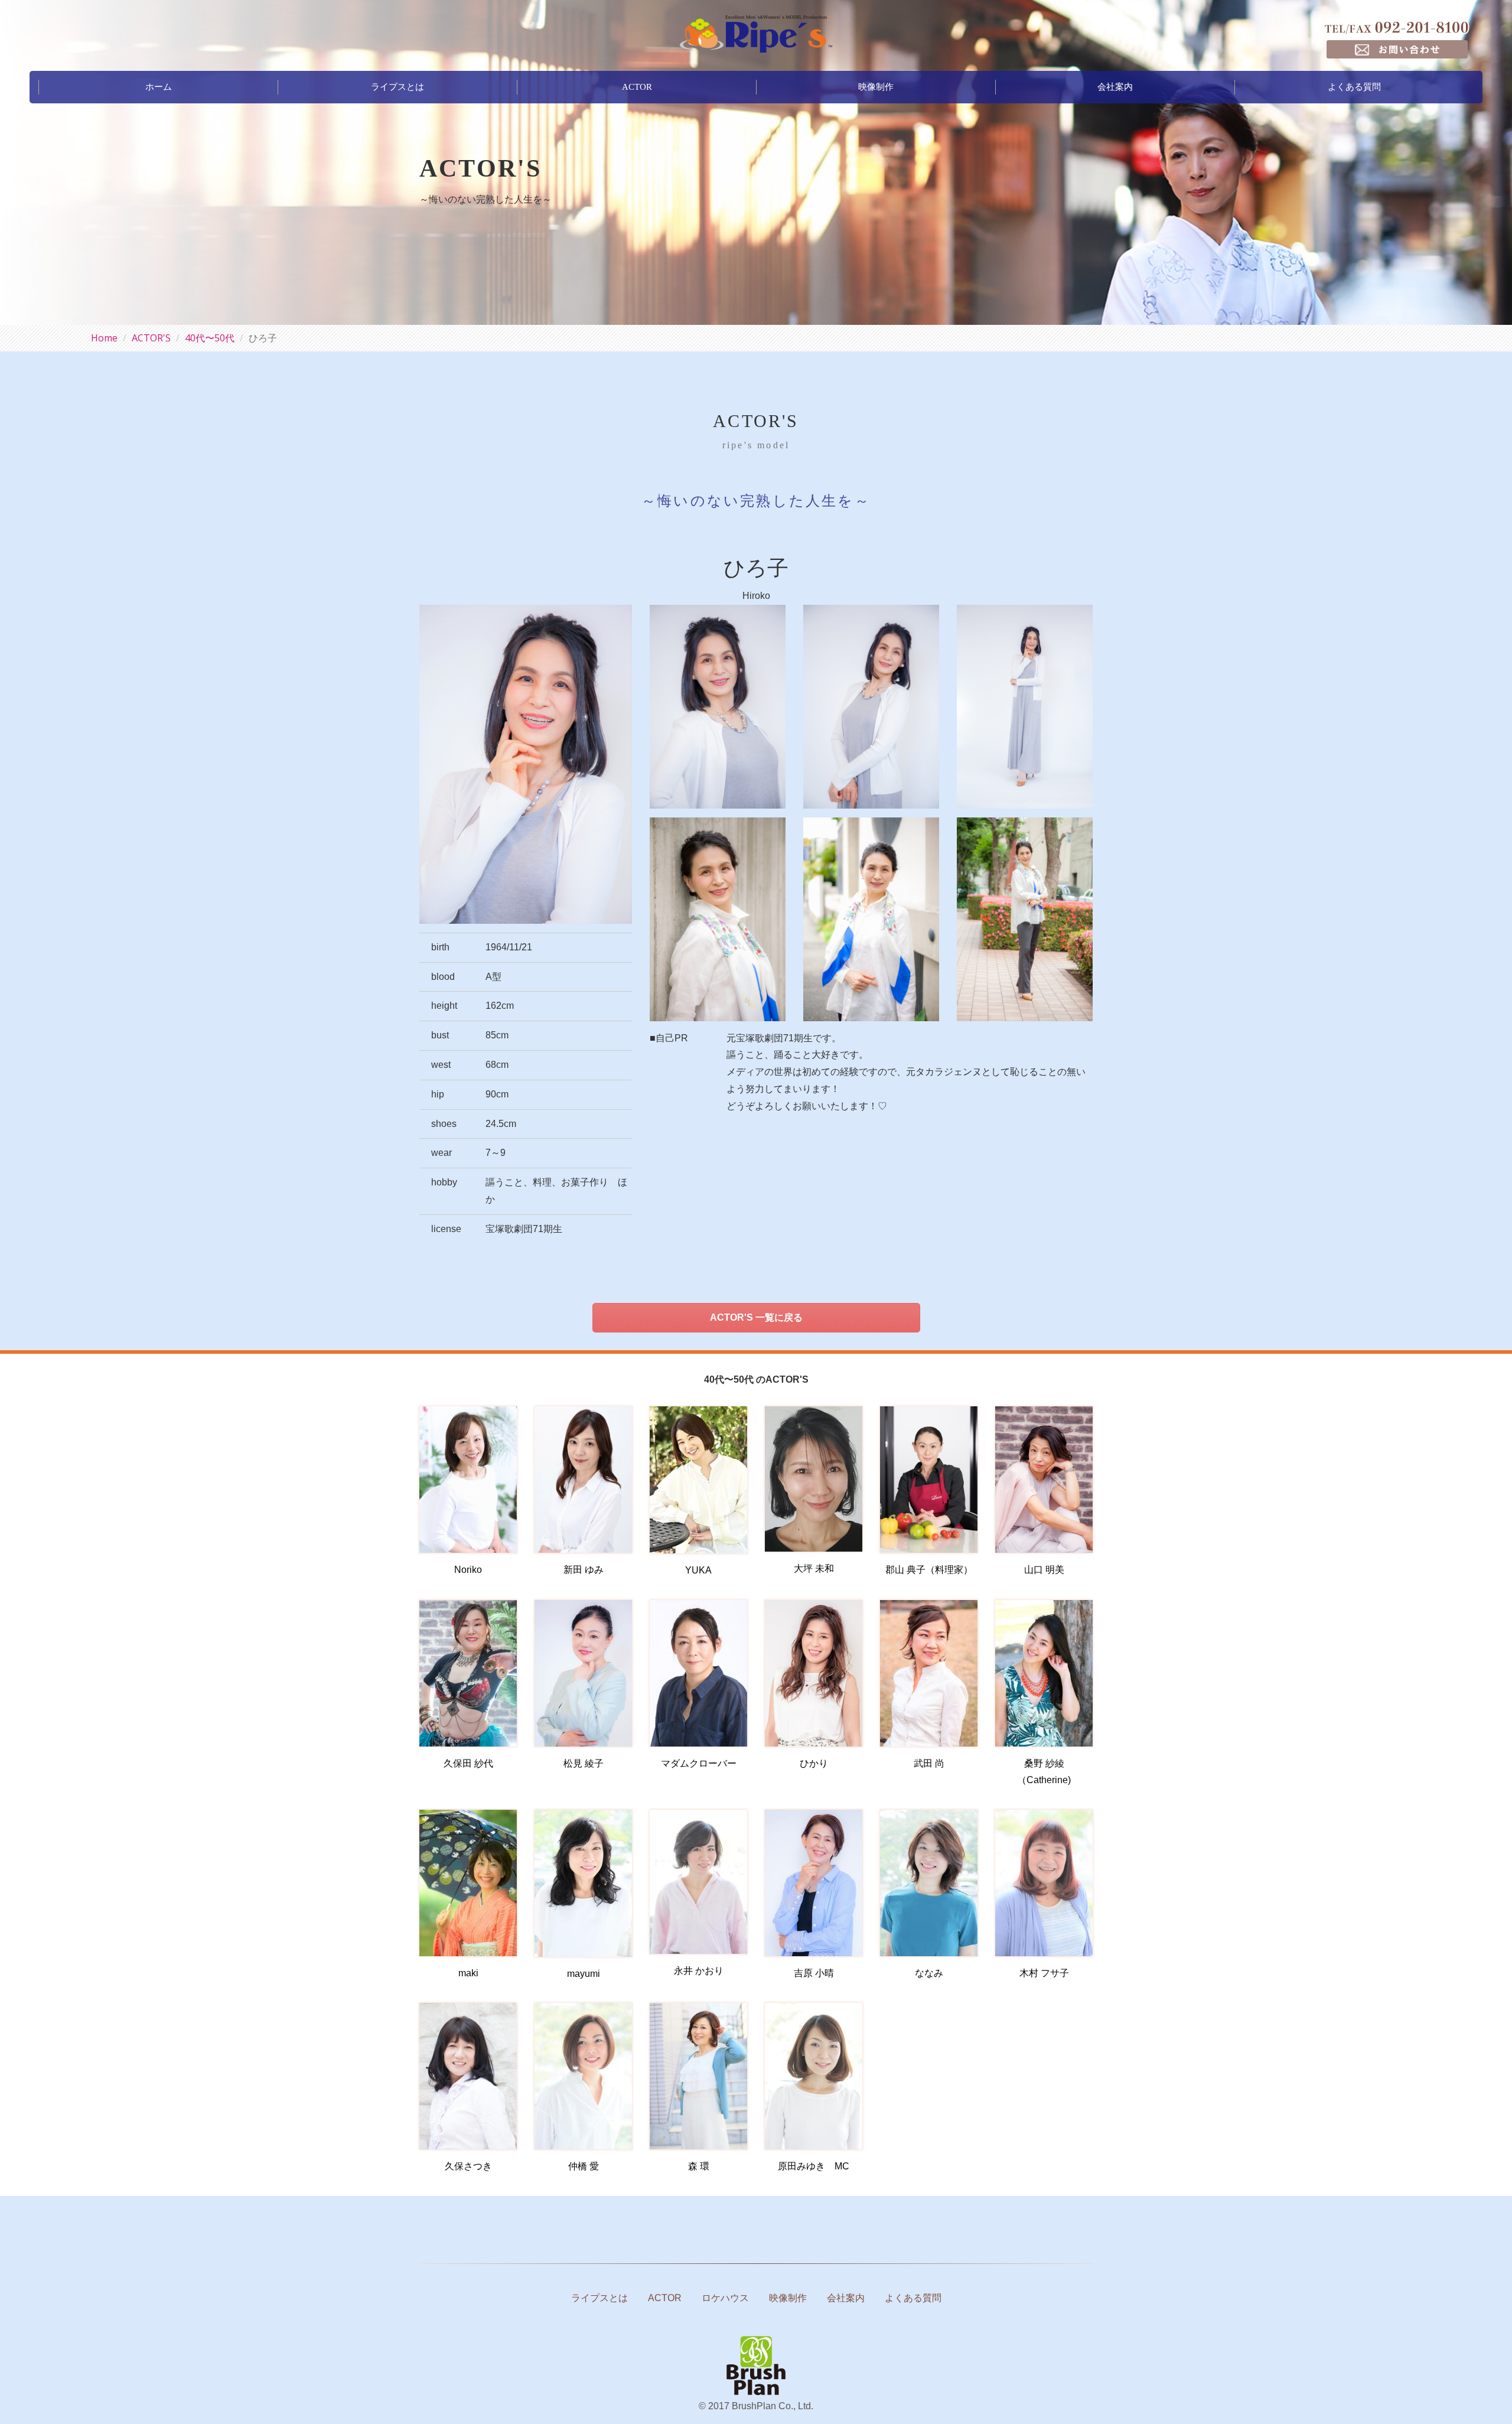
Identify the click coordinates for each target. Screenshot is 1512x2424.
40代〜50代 (210, 338)
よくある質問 (1354, 87)
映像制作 (876, 87)
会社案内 (1115, 87)
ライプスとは (397, 87)
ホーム (159, 87)
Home (104, 338)
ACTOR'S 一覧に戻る (756, 1317)
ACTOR (637, 87)
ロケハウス (725, 2298)
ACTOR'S (151, 338)
